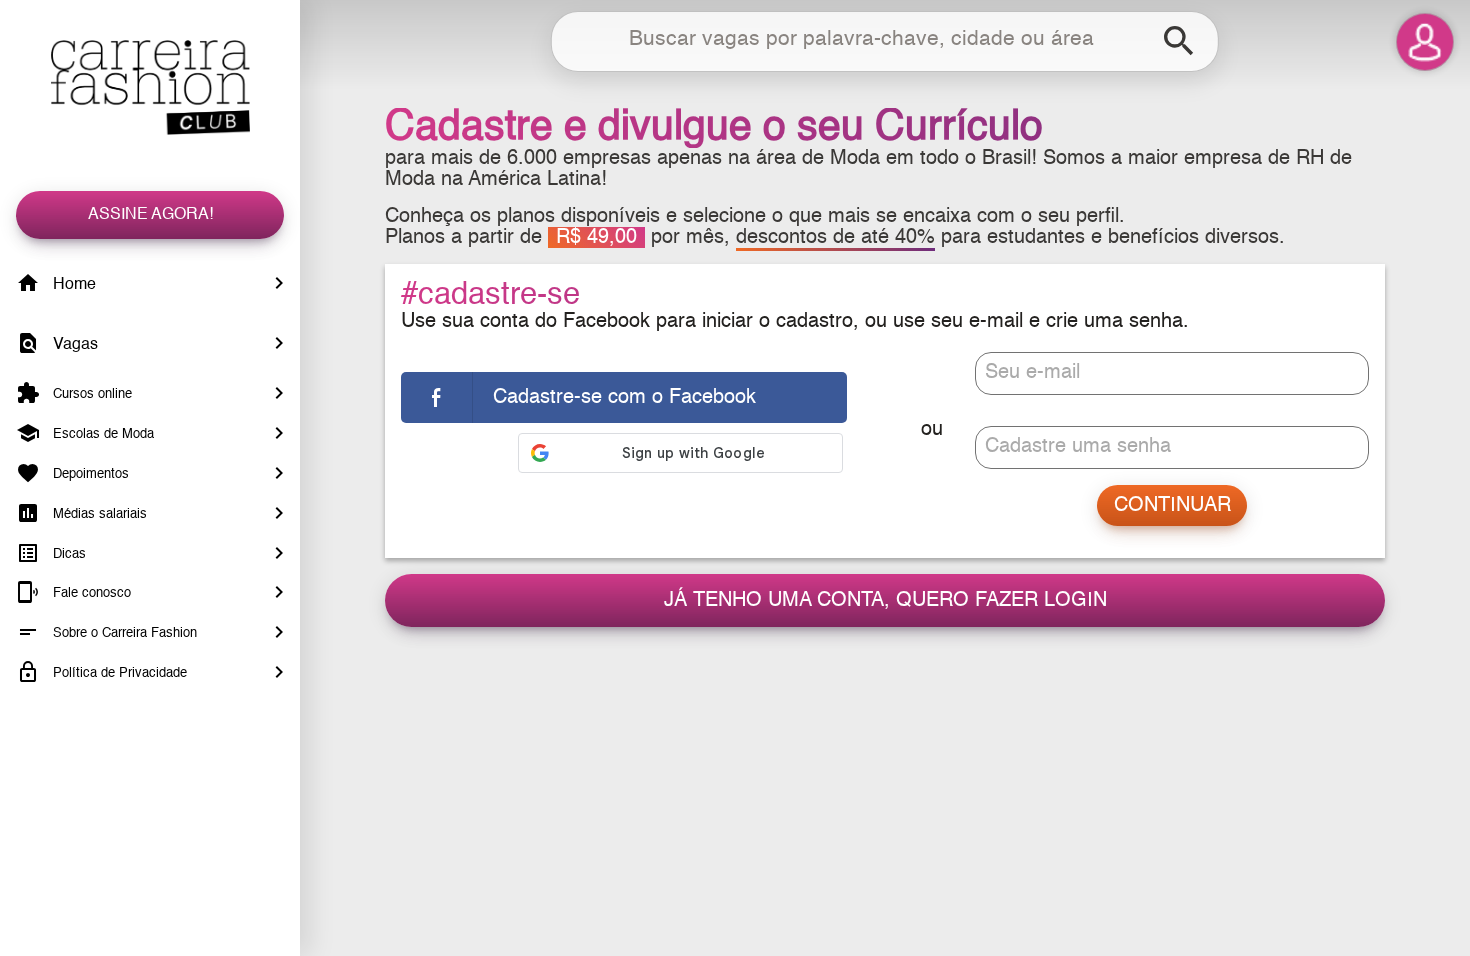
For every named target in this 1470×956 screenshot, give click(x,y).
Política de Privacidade (118, 673)
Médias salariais (98, 514)
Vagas (73, 345)
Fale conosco (90, 593)
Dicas (67, 553)
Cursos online (90, 394)
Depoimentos (89, 474)
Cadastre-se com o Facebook (624, 397)
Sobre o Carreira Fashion (123, 633)
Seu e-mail (1032, 372)
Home (72, 285)
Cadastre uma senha (1078, 446)
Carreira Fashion (150, 87)
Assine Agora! (150, 215)
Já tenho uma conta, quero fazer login (885, 600)
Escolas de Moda (101, 434)
